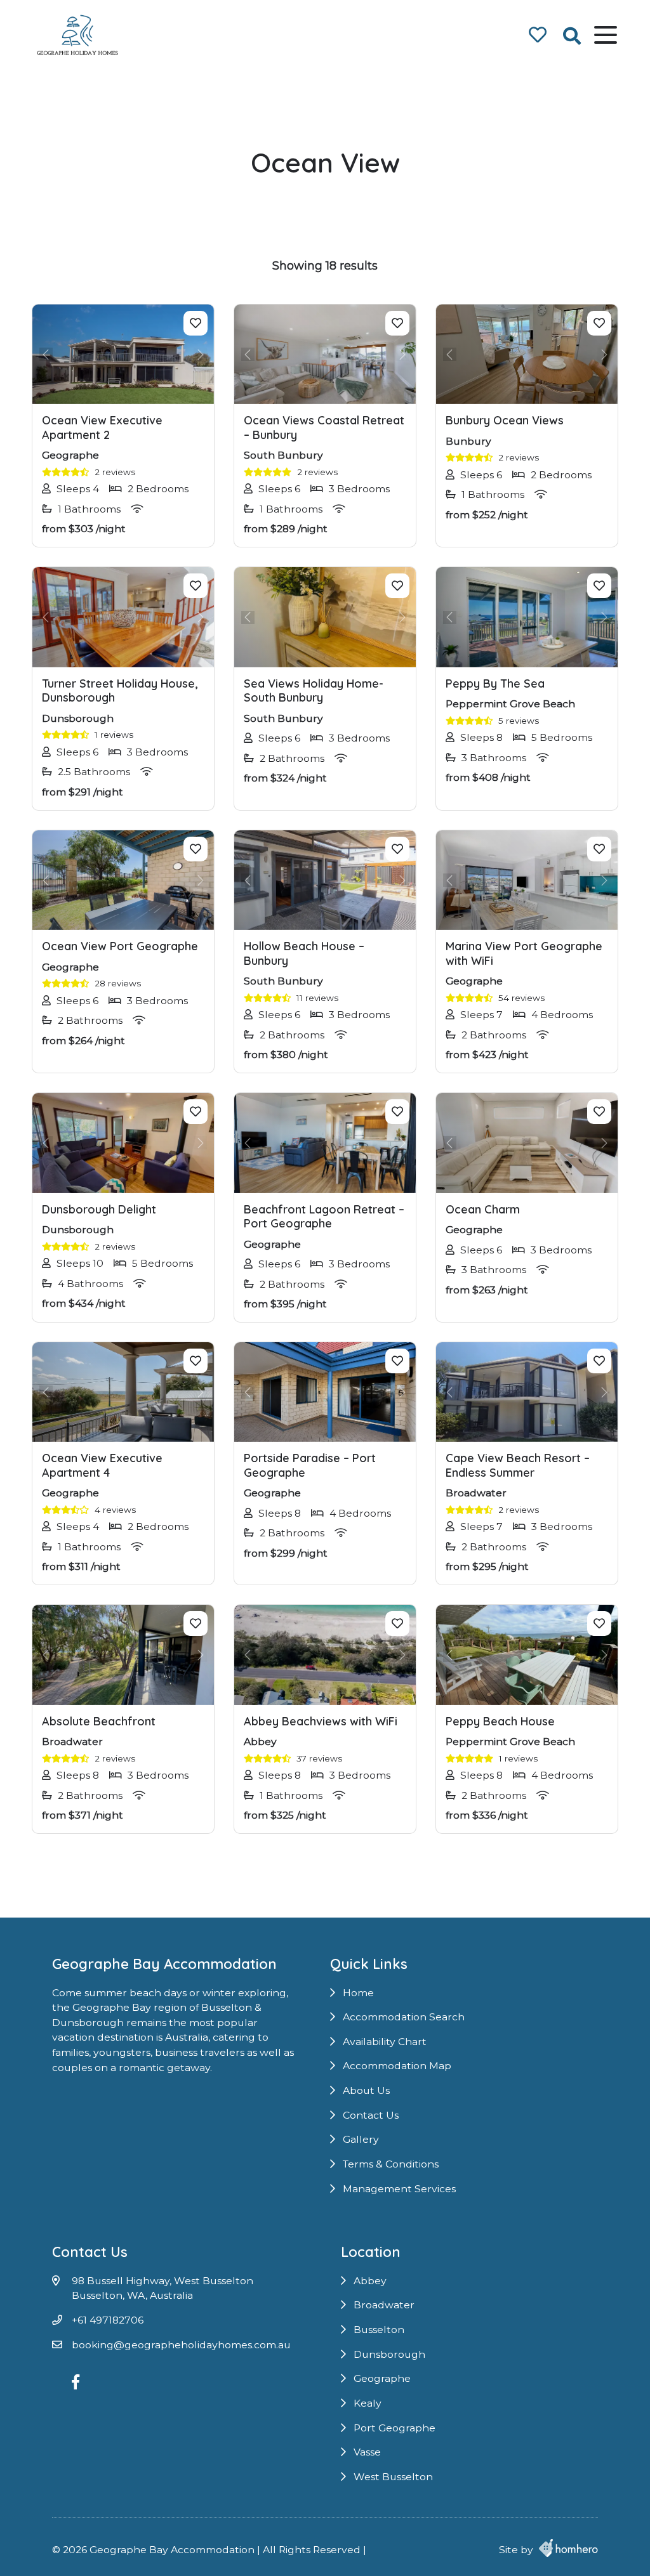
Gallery (361, 2139)
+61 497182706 (108, 2320)
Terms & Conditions (391, 2164)
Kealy (368, 2403)
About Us (366, 2090)
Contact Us (371, 2115)
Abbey (370, 2281)
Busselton (379, 2330)
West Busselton (393, 2477)
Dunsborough (389, 2354)
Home (358, 1993)
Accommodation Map (397, 2066)
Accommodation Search (404, 2017)
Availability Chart (385, 2042)
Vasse (367, 2452)
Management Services (399, 2189)
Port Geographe (395, 2428)
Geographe (382, 2378)
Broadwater (384, 2305)
